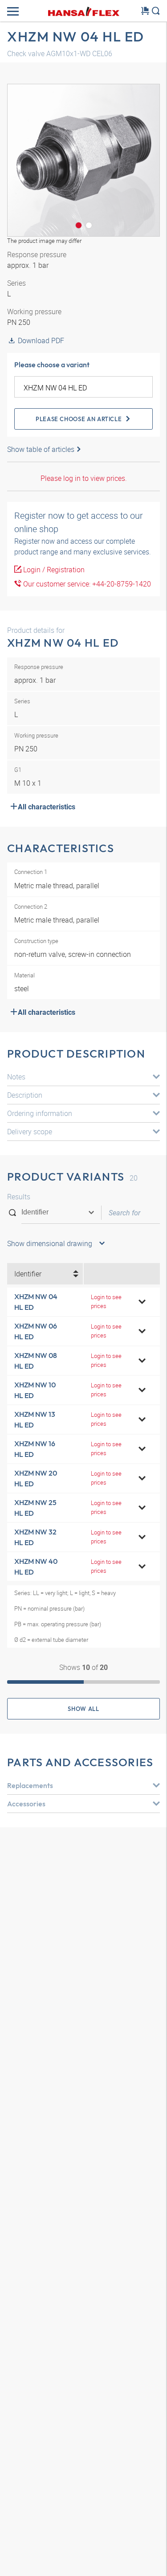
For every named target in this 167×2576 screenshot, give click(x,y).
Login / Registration (53, 570)
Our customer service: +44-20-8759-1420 (86, 584)
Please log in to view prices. (84, 478)
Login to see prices (106, 1301)
